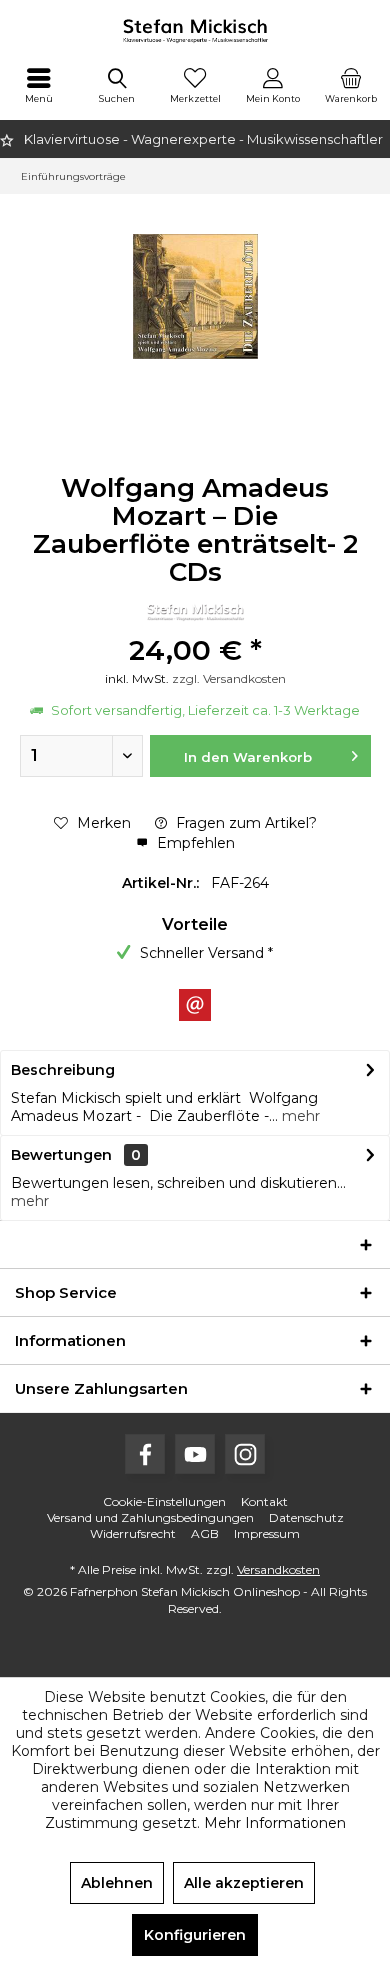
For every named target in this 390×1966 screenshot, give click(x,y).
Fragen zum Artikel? (244, 823)
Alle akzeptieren (244, 1883)
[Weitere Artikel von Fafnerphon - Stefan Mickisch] (195, 611)
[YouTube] (195, 1454)
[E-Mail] (195, 1005)
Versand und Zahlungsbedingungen (150, 1517)
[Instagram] (245, 1454)
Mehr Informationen (275, 1823)
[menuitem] (39, 85)
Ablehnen (117, 1883)
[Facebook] (145, 1454)
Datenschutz (306, 1517)
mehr (299, 1116)
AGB (205, 1533)
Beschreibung (63, 1070)
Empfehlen (194, 843)
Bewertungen (61, 1155)
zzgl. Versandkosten (229, 678)
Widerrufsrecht (133, 1533)
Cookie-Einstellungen (164, 1501)
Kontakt (264, 1501)
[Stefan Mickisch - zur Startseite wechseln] (195, 30)
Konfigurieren (195, 1935)
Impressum (267, 1533)
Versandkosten (278, 1569)
